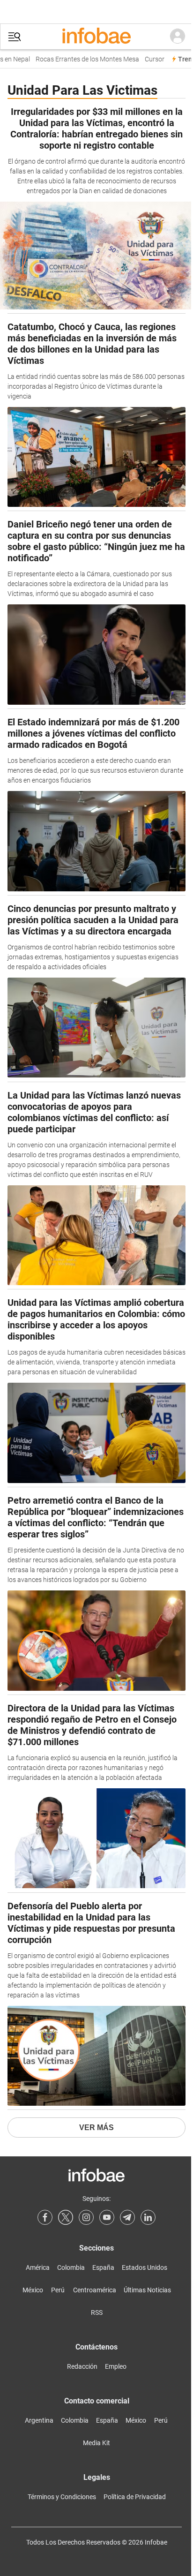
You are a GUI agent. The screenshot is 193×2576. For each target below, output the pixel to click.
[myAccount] (178, 37)
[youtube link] (107, 2217)
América (38, 2267)
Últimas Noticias (147, 2290)
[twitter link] (66, 2217)
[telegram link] (127, 2217)
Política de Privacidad (135, 2497)
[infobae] (96, 37)
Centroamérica (95, 2290)
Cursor (149, 59)
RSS (97, 2312)
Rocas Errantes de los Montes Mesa (82, 59)
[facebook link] (45, 2217)
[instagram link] (86, 2217)
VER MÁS (96, 2128)
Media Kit (96, 2443)
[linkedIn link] (148, 2217)
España (103, 2267)
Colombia (71, 2267)
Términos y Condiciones (62, 2497)
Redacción (82, 2366)
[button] (15, 37)
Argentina (39, 2420)
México (33, 2290)
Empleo (116, 2366)
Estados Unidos (145, 2267)
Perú (58, 2290)
